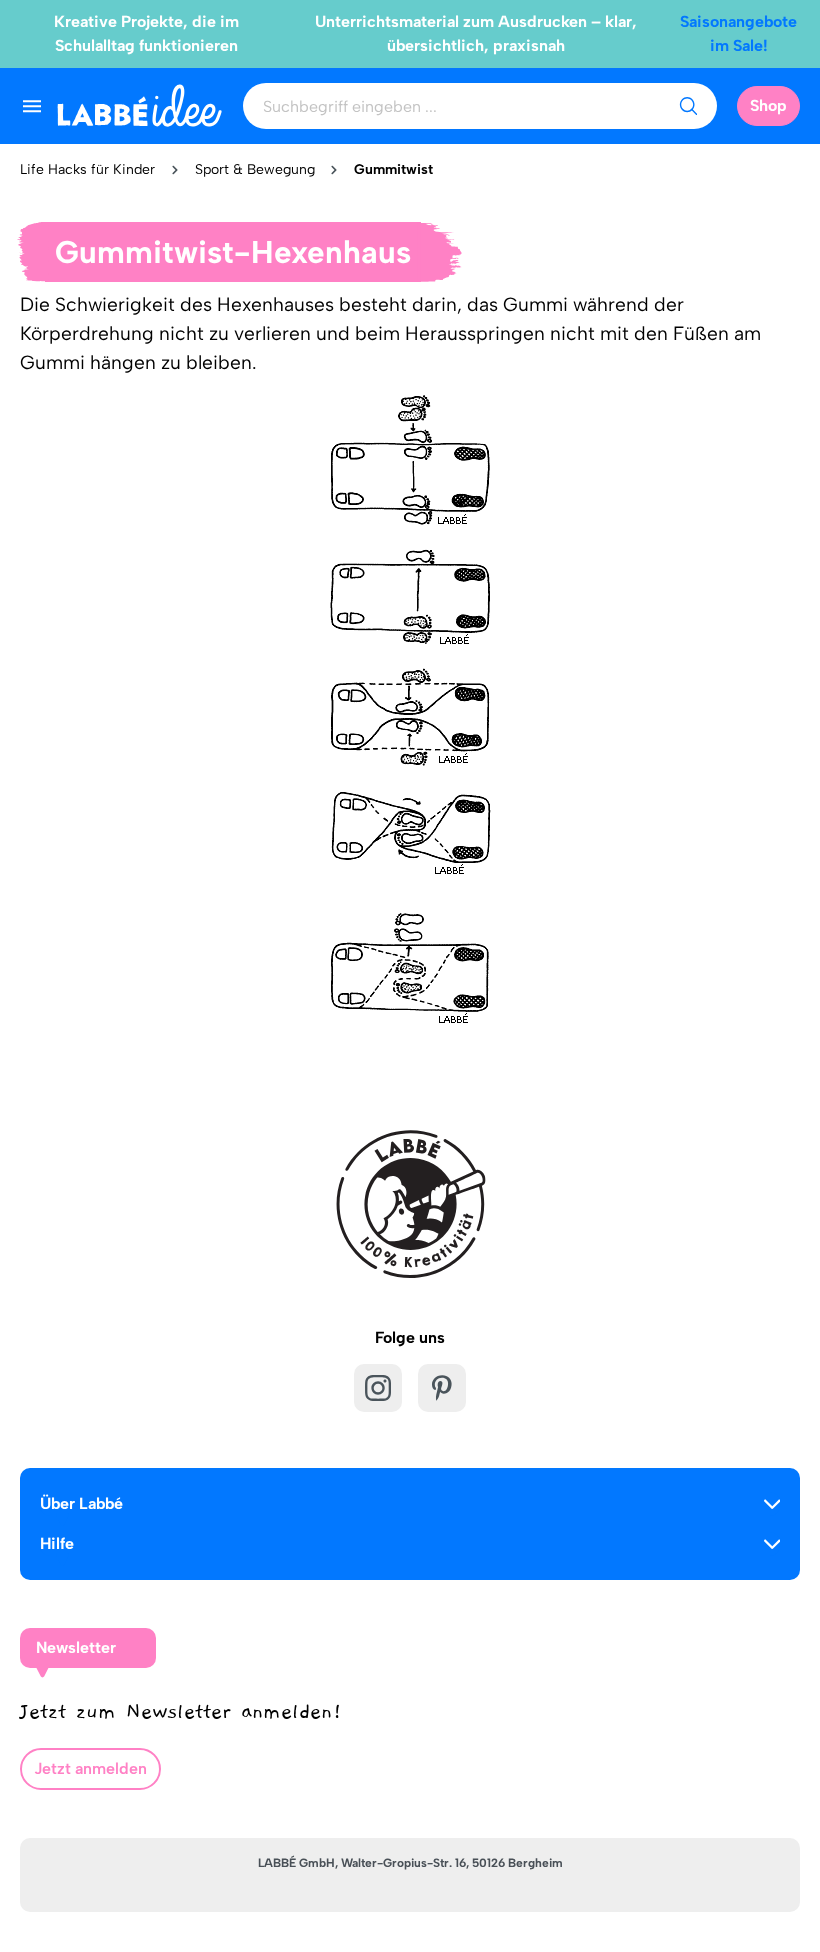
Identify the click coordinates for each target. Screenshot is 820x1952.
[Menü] (32, 106)
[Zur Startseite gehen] (139, 105)
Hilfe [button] (57, 1543)
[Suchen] (688, 106)
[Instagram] (378, 1388)
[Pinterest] (442, 1388)
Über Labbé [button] (81, 1503)
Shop (768, 105)
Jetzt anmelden (90, 1768)
